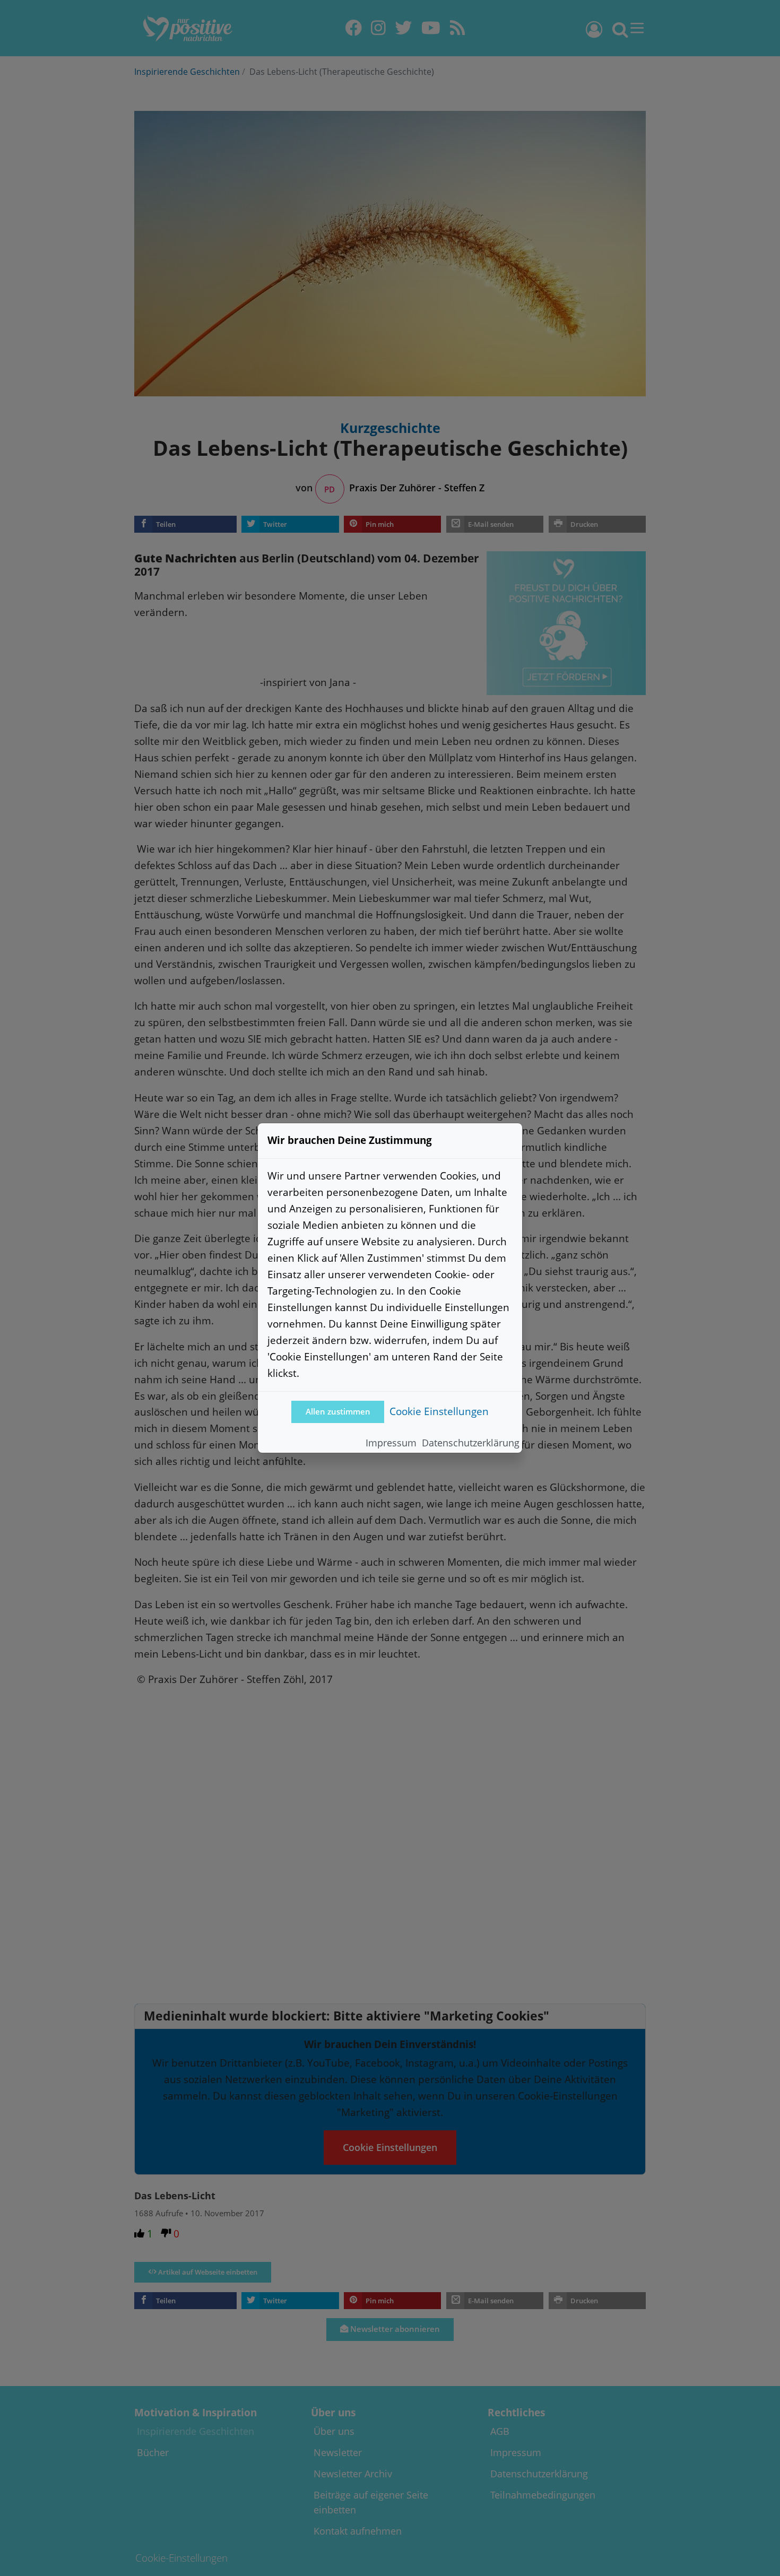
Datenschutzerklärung (471, 1443)
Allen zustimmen (338, 1412)
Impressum (391, 1443)
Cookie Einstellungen (439, 1411)
